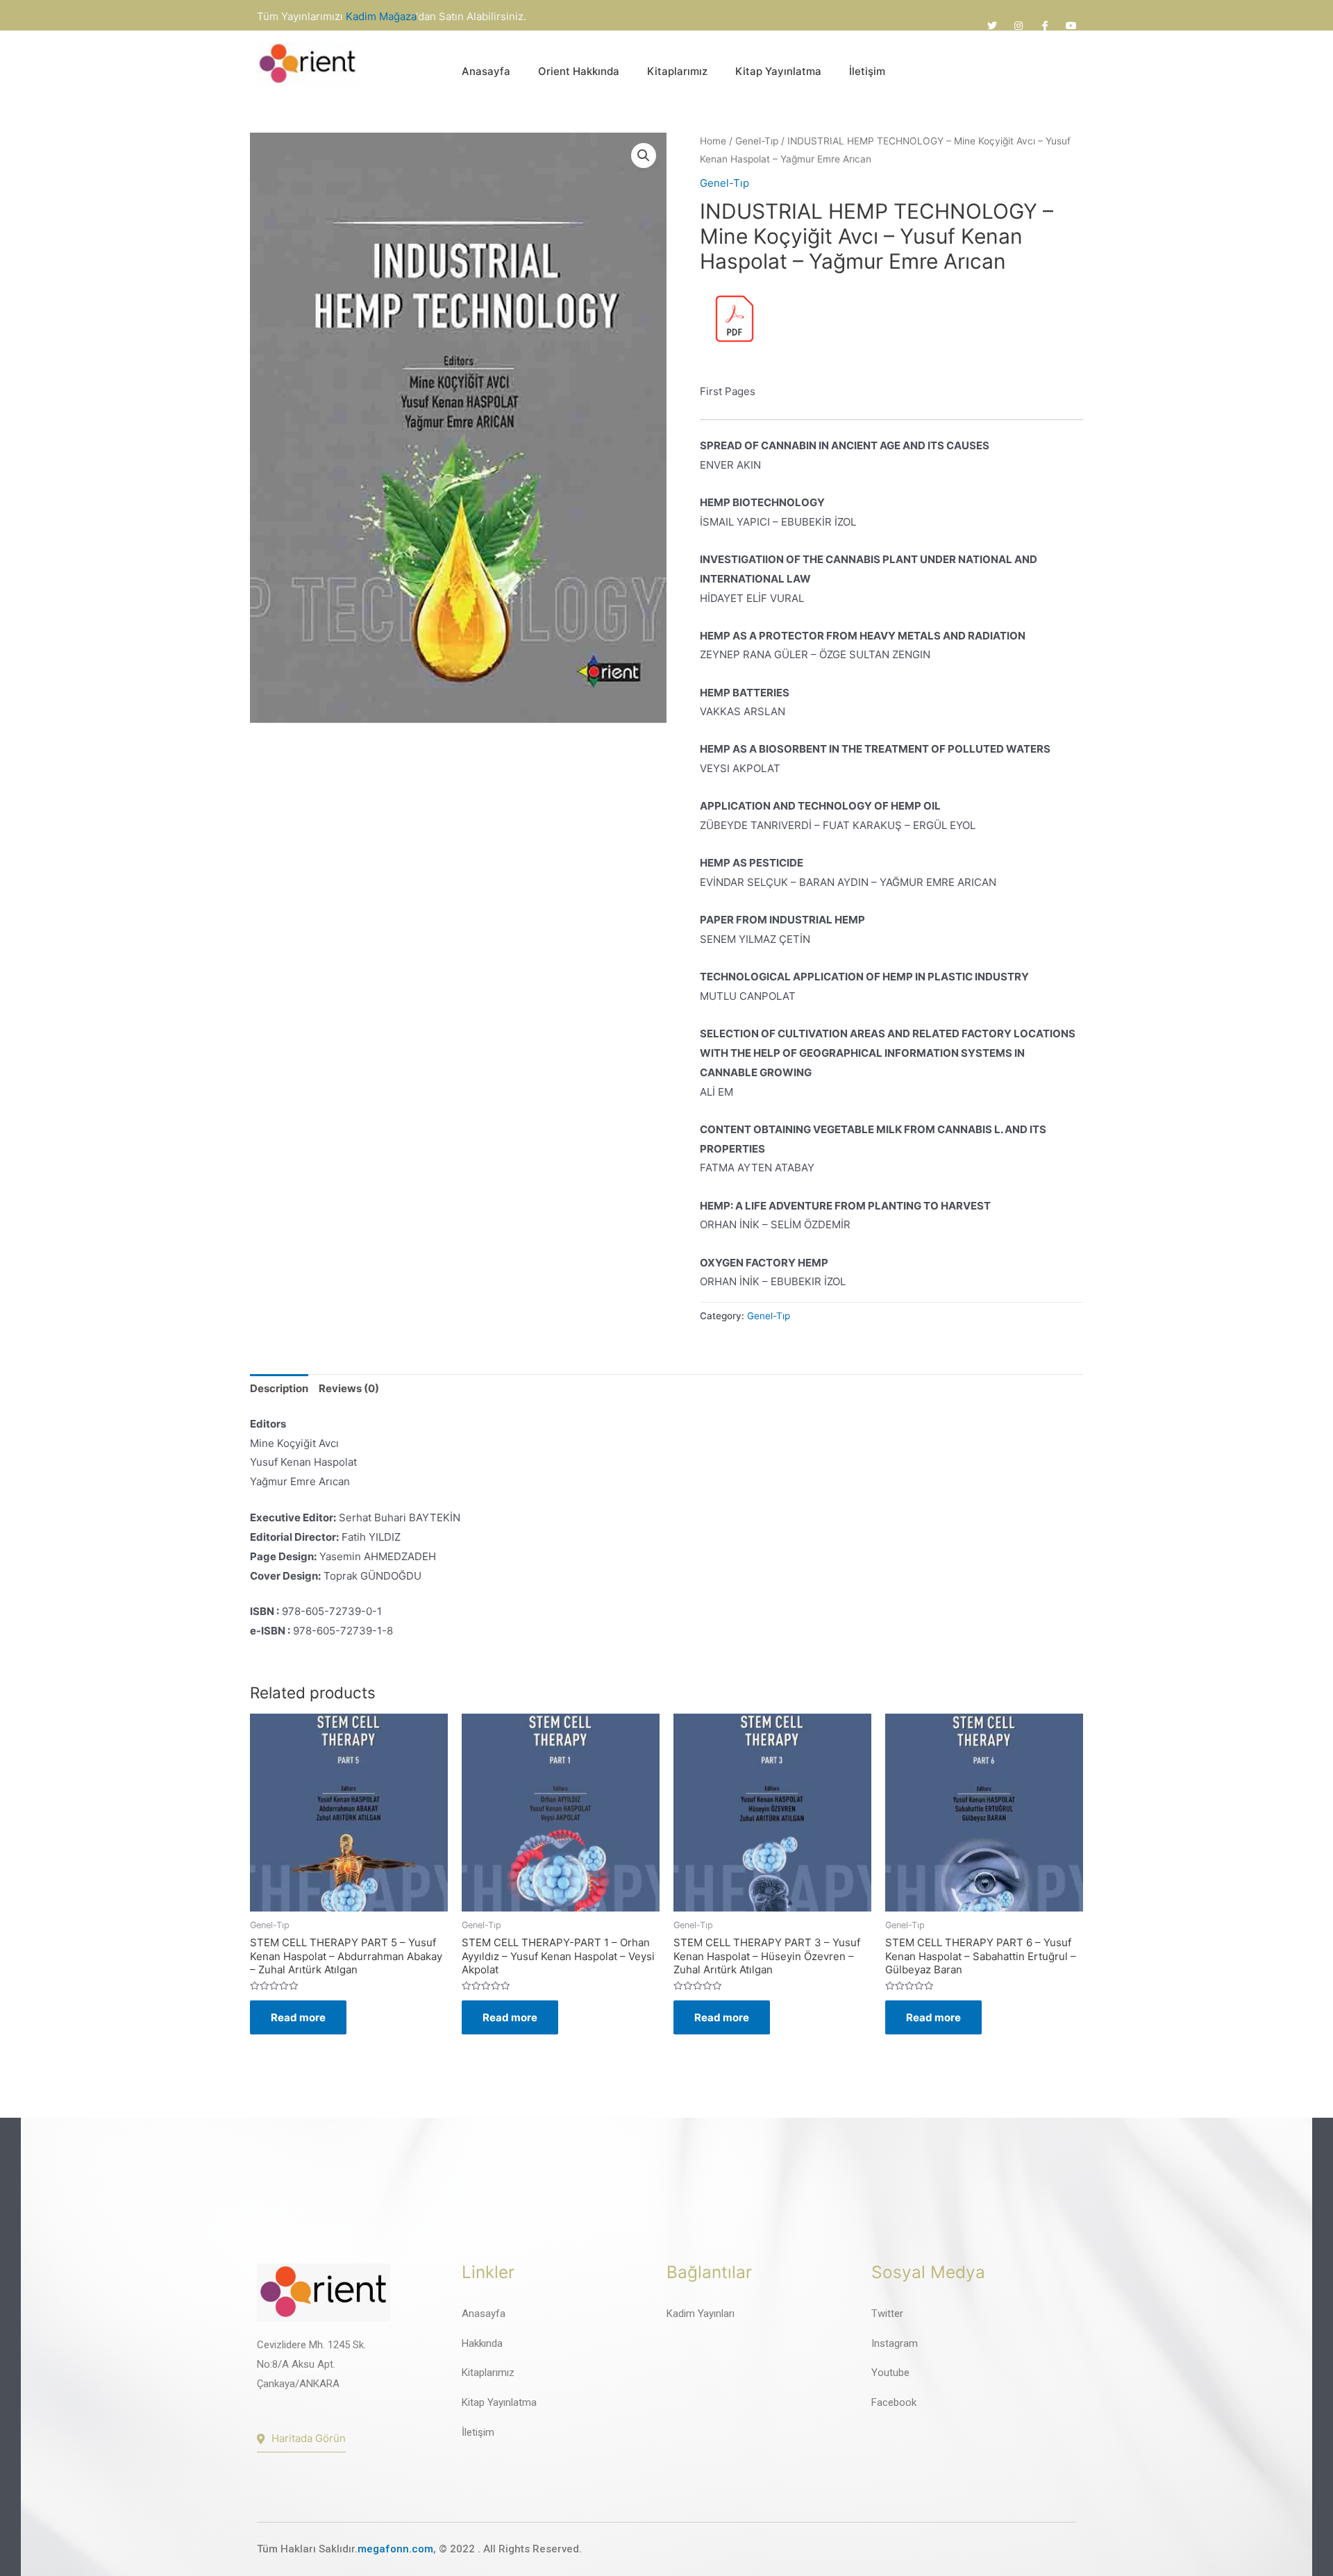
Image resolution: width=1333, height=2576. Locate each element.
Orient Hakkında (579, 71)
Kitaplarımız (677, 71)
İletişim (867, 71)
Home (713, 141)
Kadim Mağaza (381, 16)
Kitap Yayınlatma (778, 71)
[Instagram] (1018, 26)
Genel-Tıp (757, 141)
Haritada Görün (309, 2438)
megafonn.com (395, 2549)
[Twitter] (992, 26)
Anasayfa (486, 71)
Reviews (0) (349, 1388)
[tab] (279, 1389)
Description (279, 1388)
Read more (298, 2017)
